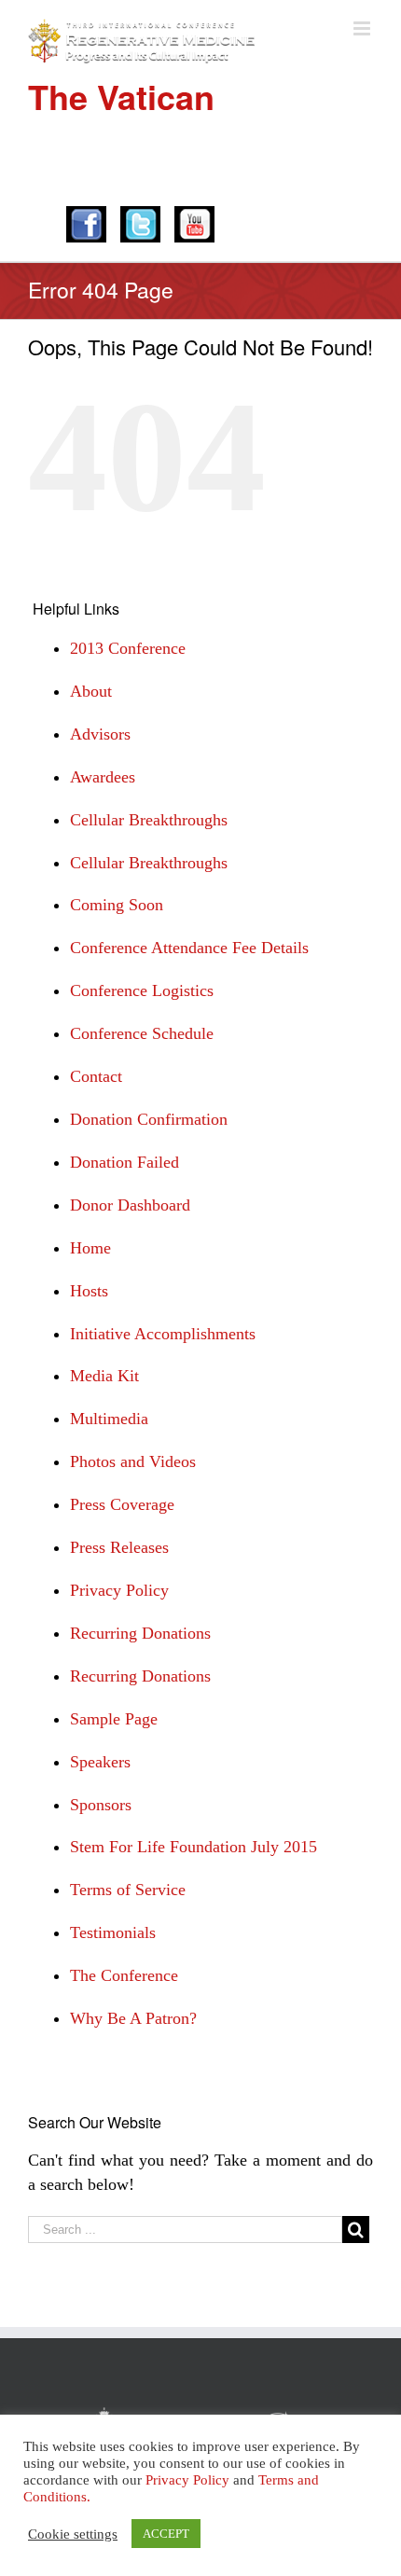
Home (90, 1248)
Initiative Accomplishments (163, 1334)
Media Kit (104, 1376)
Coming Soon (117, 905)
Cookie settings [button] (73, 2534)
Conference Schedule (142, 1033)
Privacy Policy (119, 1590)
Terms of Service (128, 1890)
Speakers (100, 1762)
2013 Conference (128, 648)
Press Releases (119, 1547)
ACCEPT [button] (166, 2534)
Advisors (100, 734)
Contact (96, 1076)
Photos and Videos (133, 1461)
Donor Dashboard (130, 1205)
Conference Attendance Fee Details (189, 948)
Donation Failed (124, 1162)
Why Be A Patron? (133, 2018)
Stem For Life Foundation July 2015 (194, 1847)
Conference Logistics (142, 990)
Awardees (103, 777)
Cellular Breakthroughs (149, 820)
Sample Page (114, 1719)
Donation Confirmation (149, 1119)
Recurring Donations (140, 1633)
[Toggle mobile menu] (363, 28)
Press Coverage (122, 1504)
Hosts (89, 1291)
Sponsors (101, 1805)
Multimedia (109, 1419)
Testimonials (113, 1932)
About (91, 691)
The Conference (124, 1975)
